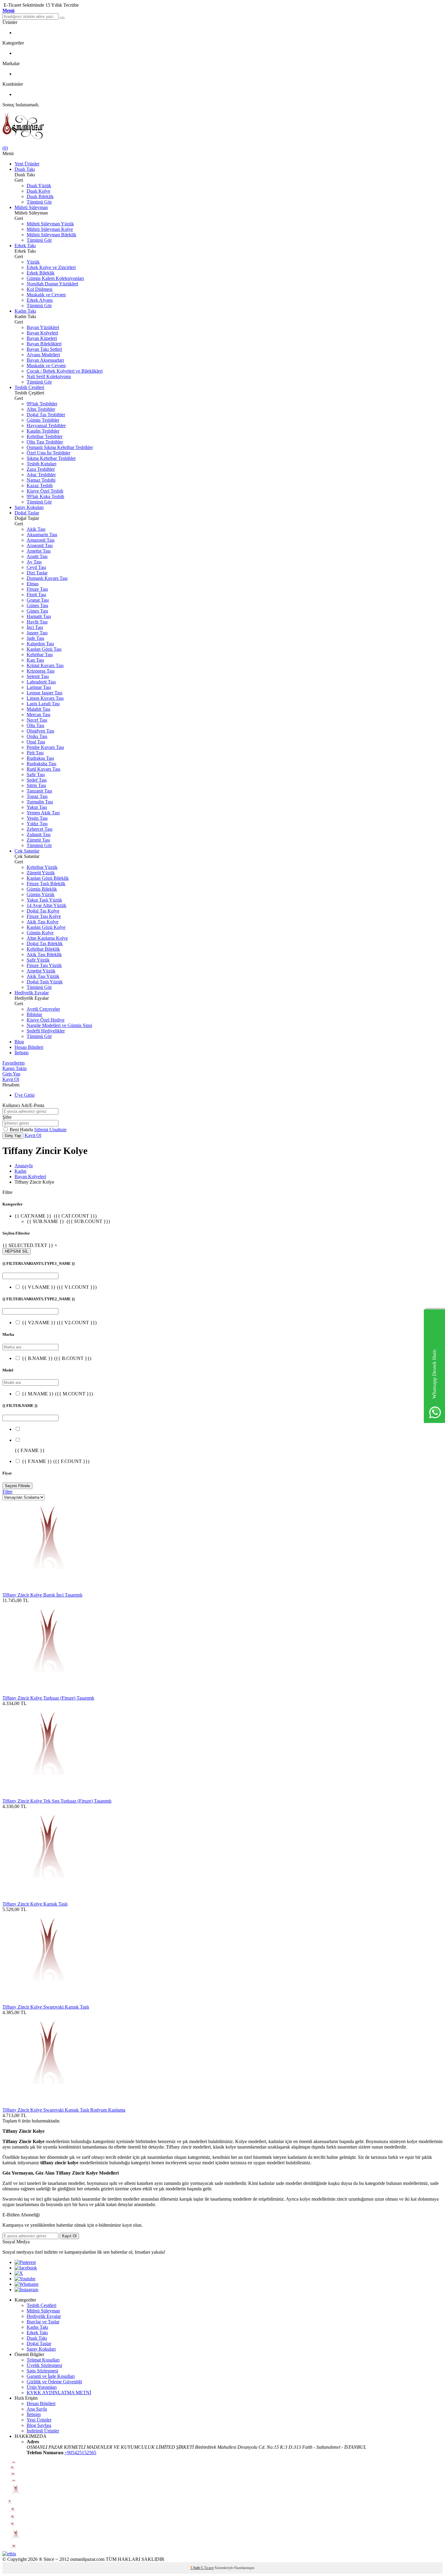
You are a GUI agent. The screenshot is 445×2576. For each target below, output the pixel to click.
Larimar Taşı (39, 687)
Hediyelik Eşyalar (32, 993)
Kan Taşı (35, 660)
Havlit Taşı (37, 622)
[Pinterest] (25, 2262)
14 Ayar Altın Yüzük (46, 905)
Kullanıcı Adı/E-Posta (23, 1105)
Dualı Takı (25, 169)
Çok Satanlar (27, 851)
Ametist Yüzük (41, 971)
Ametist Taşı (39, 551)
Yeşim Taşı (37, 818)
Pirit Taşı (35, 753)
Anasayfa (24, 1166)
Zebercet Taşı (40, 829)
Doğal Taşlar (27, 513)
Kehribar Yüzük (42, 867)
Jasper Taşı (37, 633)
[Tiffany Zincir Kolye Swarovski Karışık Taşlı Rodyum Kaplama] (48, 2104)
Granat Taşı (38, 600)
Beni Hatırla (22, 1130)
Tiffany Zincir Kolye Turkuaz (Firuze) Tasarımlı (48, 1698)
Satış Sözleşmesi (42, 2371)
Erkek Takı (25, 246)
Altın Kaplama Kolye (47, 938)
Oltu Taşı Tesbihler (45, 442)
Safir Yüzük (38, 960)
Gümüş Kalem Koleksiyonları (55, 278)
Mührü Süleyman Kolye (50, 229)
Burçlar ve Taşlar (43, 2322)
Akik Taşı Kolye (43, 922)
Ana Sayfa (37, 2409)
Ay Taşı (34, 562)
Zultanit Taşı (39, 834)
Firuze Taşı (37, 589)
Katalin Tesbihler (43, 431)
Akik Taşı (36, 529)
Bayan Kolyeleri (42, 333)
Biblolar (34, 1014)
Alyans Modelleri (43, 355)
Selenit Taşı (38, 676)
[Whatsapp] (26, 2284)
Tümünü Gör (39, 202)
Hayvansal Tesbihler (46, 425)
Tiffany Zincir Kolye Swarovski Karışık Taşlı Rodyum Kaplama (64, 2110)
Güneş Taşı (37, 605)
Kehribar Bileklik (43, 949)
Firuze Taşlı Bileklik (46, 884)
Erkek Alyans (40, 300)
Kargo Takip (15, 1068)
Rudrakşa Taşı (40, 758)
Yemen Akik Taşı (43, 813)
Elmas (33, 584)
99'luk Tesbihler (42, 404)
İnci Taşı (35, 627)
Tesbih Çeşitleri (29, 387)
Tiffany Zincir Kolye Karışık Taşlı (35, 1904)
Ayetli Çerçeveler (43, 1009)
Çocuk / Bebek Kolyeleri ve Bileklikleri (65, 371)
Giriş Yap (11, 1074)
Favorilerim (13, 1063)
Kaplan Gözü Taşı (44, 649)
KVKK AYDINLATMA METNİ (59, 2393)
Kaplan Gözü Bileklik (48, 878)
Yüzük (33, 262)
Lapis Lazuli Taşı (43, 704)
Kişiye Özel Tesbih (45, 491)
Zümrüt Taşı (38, 840)
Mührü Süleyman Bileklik (51, 235)
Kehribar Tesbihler (44, 436)
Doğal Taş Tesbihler (46, 415)
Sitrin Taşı (36, 785)
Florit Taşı (36, 595)
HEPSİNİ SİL (16, 1251)
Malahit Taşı (38, 709)
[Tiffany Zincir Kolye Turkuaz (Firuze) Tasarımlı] (48, 1692)
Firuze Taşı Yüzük (44, 965)
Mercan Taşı (38, 715)
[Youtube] (25, 2279)
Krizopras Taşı (41, 671)
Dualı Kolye (38, 191)
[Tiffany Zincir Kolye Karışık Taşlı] (48, 1898)
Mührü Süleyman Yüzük (50, 224)
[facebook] (26, 2268)
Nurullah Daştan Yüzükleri (52, 284)
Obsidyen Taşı (40, 731)
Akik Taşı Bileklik (44, 954)
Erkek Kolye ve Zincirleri (51, 267)
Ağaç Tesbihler (41, 475)
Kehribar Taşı (40, 655)
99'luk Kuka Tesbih (45, 496)
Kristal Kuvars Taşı (45, 665)
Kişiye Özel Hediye (46, 1020)
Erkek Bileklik (41, 273)
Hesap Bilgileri (29, 1047)
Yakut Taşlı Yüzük (44, 900)
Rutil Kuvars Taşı (43, 769)
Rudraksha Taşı (41, 764)
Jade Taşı (35, 638)
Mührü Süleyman (31, 207)
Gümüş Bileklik (42, 889)
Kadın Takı (25, 311)
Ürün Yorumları (42, 2387)
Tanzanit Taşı (39, 791)
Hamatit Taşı (39, 616)
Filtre (7, 1492)
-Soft (195, 2568)
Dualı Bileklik (40, 196)
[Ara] (62, 18)
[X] (19, 2273)
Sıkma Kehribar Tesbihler (51, 458)
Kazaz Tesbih (40, 485)
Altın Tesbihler (41, 409)
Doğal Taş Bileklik (45, 944)
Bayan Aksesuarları (45, 360)
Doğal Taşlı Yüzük (45, 982)
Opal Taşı (36, 742)
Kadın (20, 1171)
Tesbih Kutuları (41, 464)
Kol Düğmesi (40, 289)
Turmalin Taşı (40, 802)
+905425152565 (80, 2453)
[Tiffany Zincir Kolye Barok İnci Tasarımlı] (48, 1589)
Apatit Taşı (37, 556)
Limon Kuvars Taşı (45, 698)
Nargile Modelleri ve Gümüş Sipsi (59, 1025)
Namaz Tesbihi (41, 480)
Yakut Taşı (37, 807)
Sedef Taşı (37, 780)
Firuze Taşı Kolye (44, 916)
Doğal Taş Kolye (43, 911)
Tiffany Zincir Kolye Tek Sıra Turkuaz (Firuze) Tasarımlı (57, 1801)
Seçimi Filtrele (17, 1486)
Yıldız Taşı (37, 824)
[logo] (222, 126)
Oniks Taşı (37, 736)
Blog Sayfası (39, 2425)
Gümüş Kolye (40, 933)
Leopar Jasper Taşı (44, 693)
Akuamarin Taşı (42, 535)
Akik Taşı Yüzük (43, 976)
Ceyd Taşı (36, 567)
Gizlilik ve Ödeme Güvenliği (54, 2382)
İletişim (21, 1053)
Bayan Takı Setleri (44, 349)
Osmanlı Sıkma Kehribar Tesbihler (60, 447)
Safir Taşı (36, 774)
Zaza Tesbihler (41, 469)
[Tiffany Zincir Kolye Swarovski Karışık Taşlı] (48, 2001)
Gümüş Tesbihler (43, 420)
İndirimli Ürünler (43, 2431)
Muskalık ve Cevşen (46, 295)
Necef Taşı (37, 720)
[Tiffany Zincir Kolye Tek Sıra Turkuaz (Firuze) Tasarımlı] (48, 1795)
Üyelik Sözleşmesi (44, 2365)
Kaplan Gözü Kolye (46, 927)
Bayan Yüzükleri (43, 327)
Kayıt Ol (11, 1079)
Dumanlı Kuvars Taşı (47, 578)
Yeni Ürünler (27, 164)
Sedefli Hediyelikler (46, 1031)
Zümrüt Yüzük (41, 873)
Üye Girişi (25, 1095)
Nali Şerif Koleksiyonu (49, 376)
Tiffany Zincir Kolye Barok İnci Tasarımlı (42, 1595)
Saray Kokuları (29, 507)
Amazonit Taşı (41, 540)
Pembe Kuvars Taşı (45, 747)
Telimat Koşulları (43, 2360)
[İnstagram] (26, 2290)
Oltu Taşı (35, 725)
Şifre (7, 1117)
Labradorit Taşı (41, 682)
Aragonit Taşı (40, 545)
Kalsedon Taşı (40, 644)
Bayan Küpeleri (42, 338)
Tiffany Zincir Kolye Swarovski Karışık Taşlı (46, 2007)
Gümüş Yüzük (41, 894)
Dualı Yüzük (39, 186)
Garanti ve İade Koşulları (51, 2376)
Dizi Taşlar (37, 573)
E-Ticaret (207, 2568)
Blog (19, 1042)
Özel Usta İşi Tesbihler (48, 453)
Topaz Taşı (37, 796)
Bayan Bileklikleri (44, 344)
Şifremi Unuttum (50, 1130)
